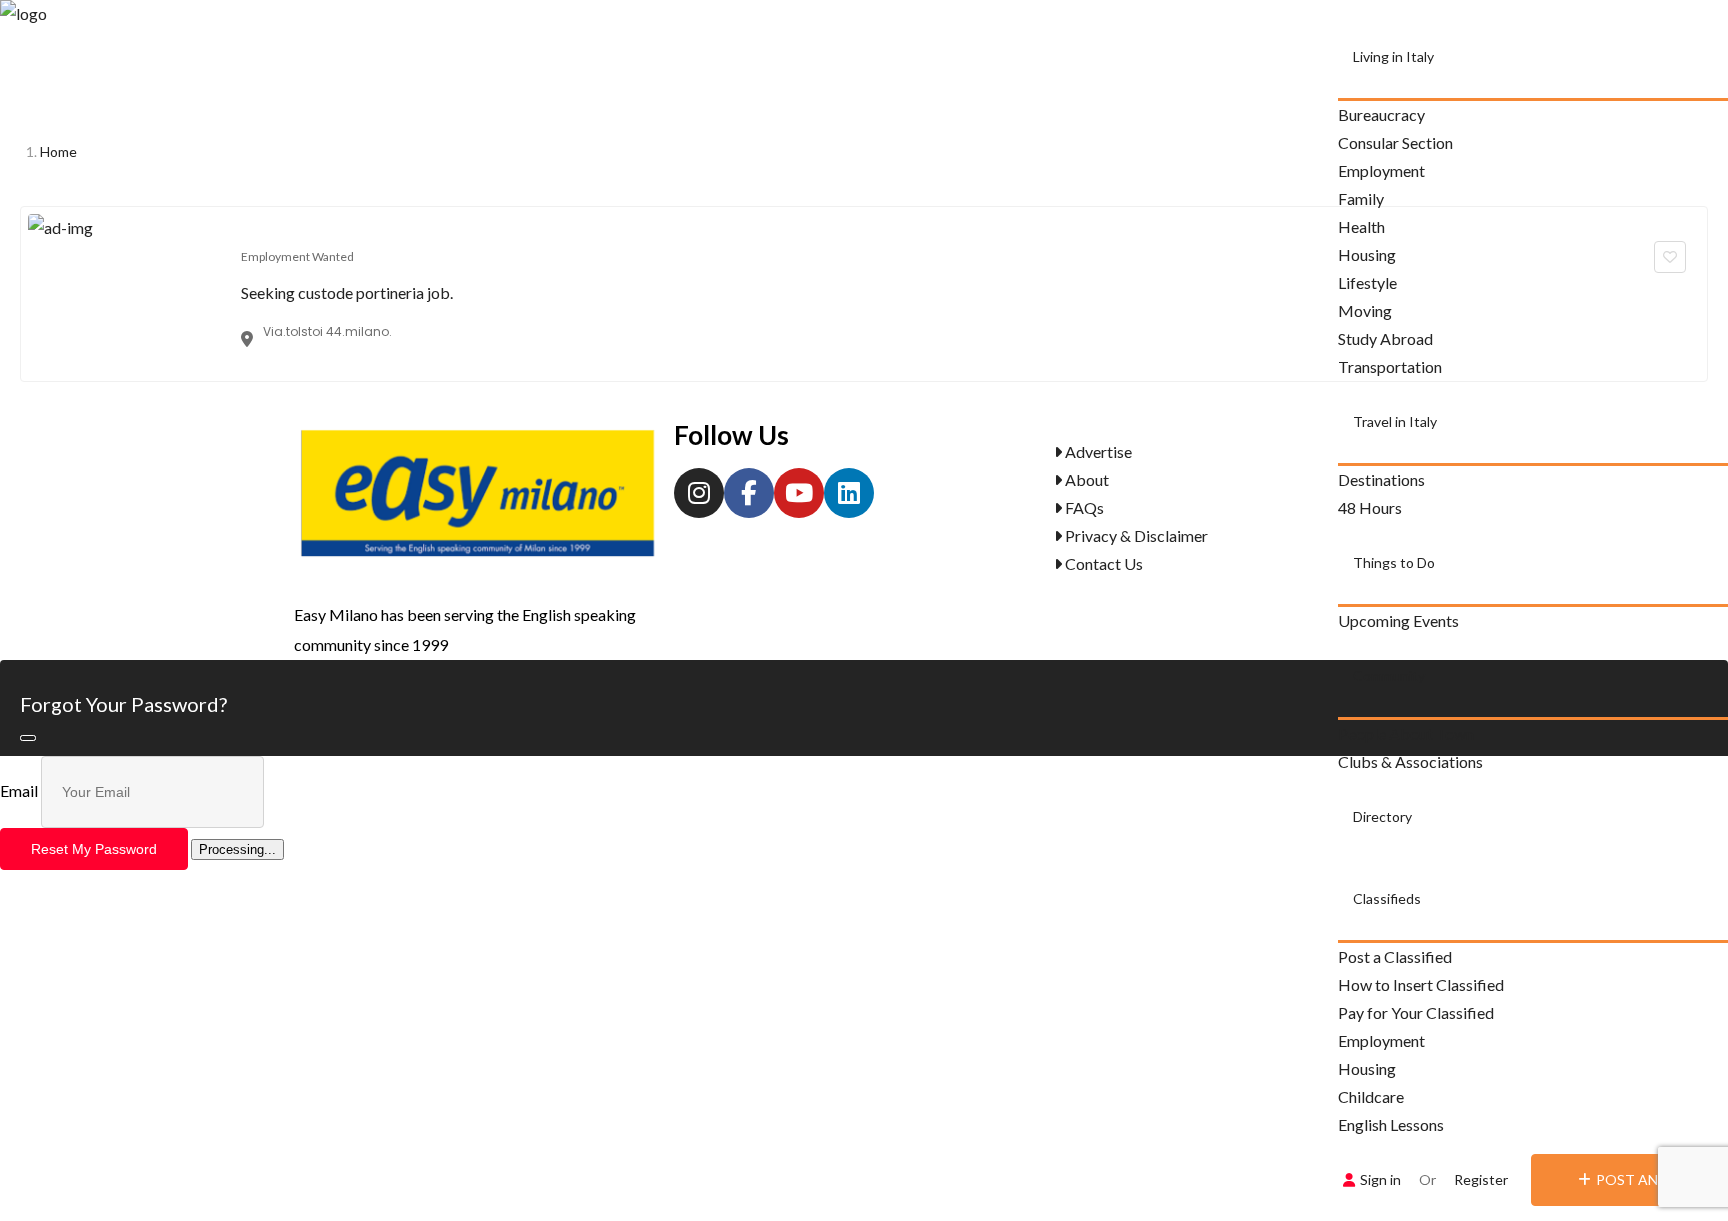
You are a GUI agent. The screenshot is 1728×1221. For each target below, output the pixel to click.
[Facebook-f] (749, 493)
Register (1481, 1179)
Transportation (1390, 366)
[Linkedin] (849, 493)
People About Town (1406, 733)
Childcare (1371, 1096)
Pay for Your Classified (1416, 1012)
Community (1389, 675)
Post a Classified (1395, 956)
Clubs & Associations (1410, 761)
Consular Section (1395, 142)
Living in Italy (1393, 56)
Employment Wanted (297, 256)
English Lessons (1391, 1124)
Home (58, 151)
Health (1361, 226)
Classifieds (1387, 898)
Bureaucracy (1381, 114)
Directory (1382, 816)
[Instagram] (699, 493)
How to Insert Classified (1421, 984)
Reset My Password (94, 849)
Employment (1381, 170)
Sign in (1380, 1179)
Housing (1367, 1068)
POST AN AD (1638, 1179)
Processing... (237, 849)
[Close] (28, 738)
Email (19, 790)
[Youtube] (799, 493)
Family (1361, 198)
